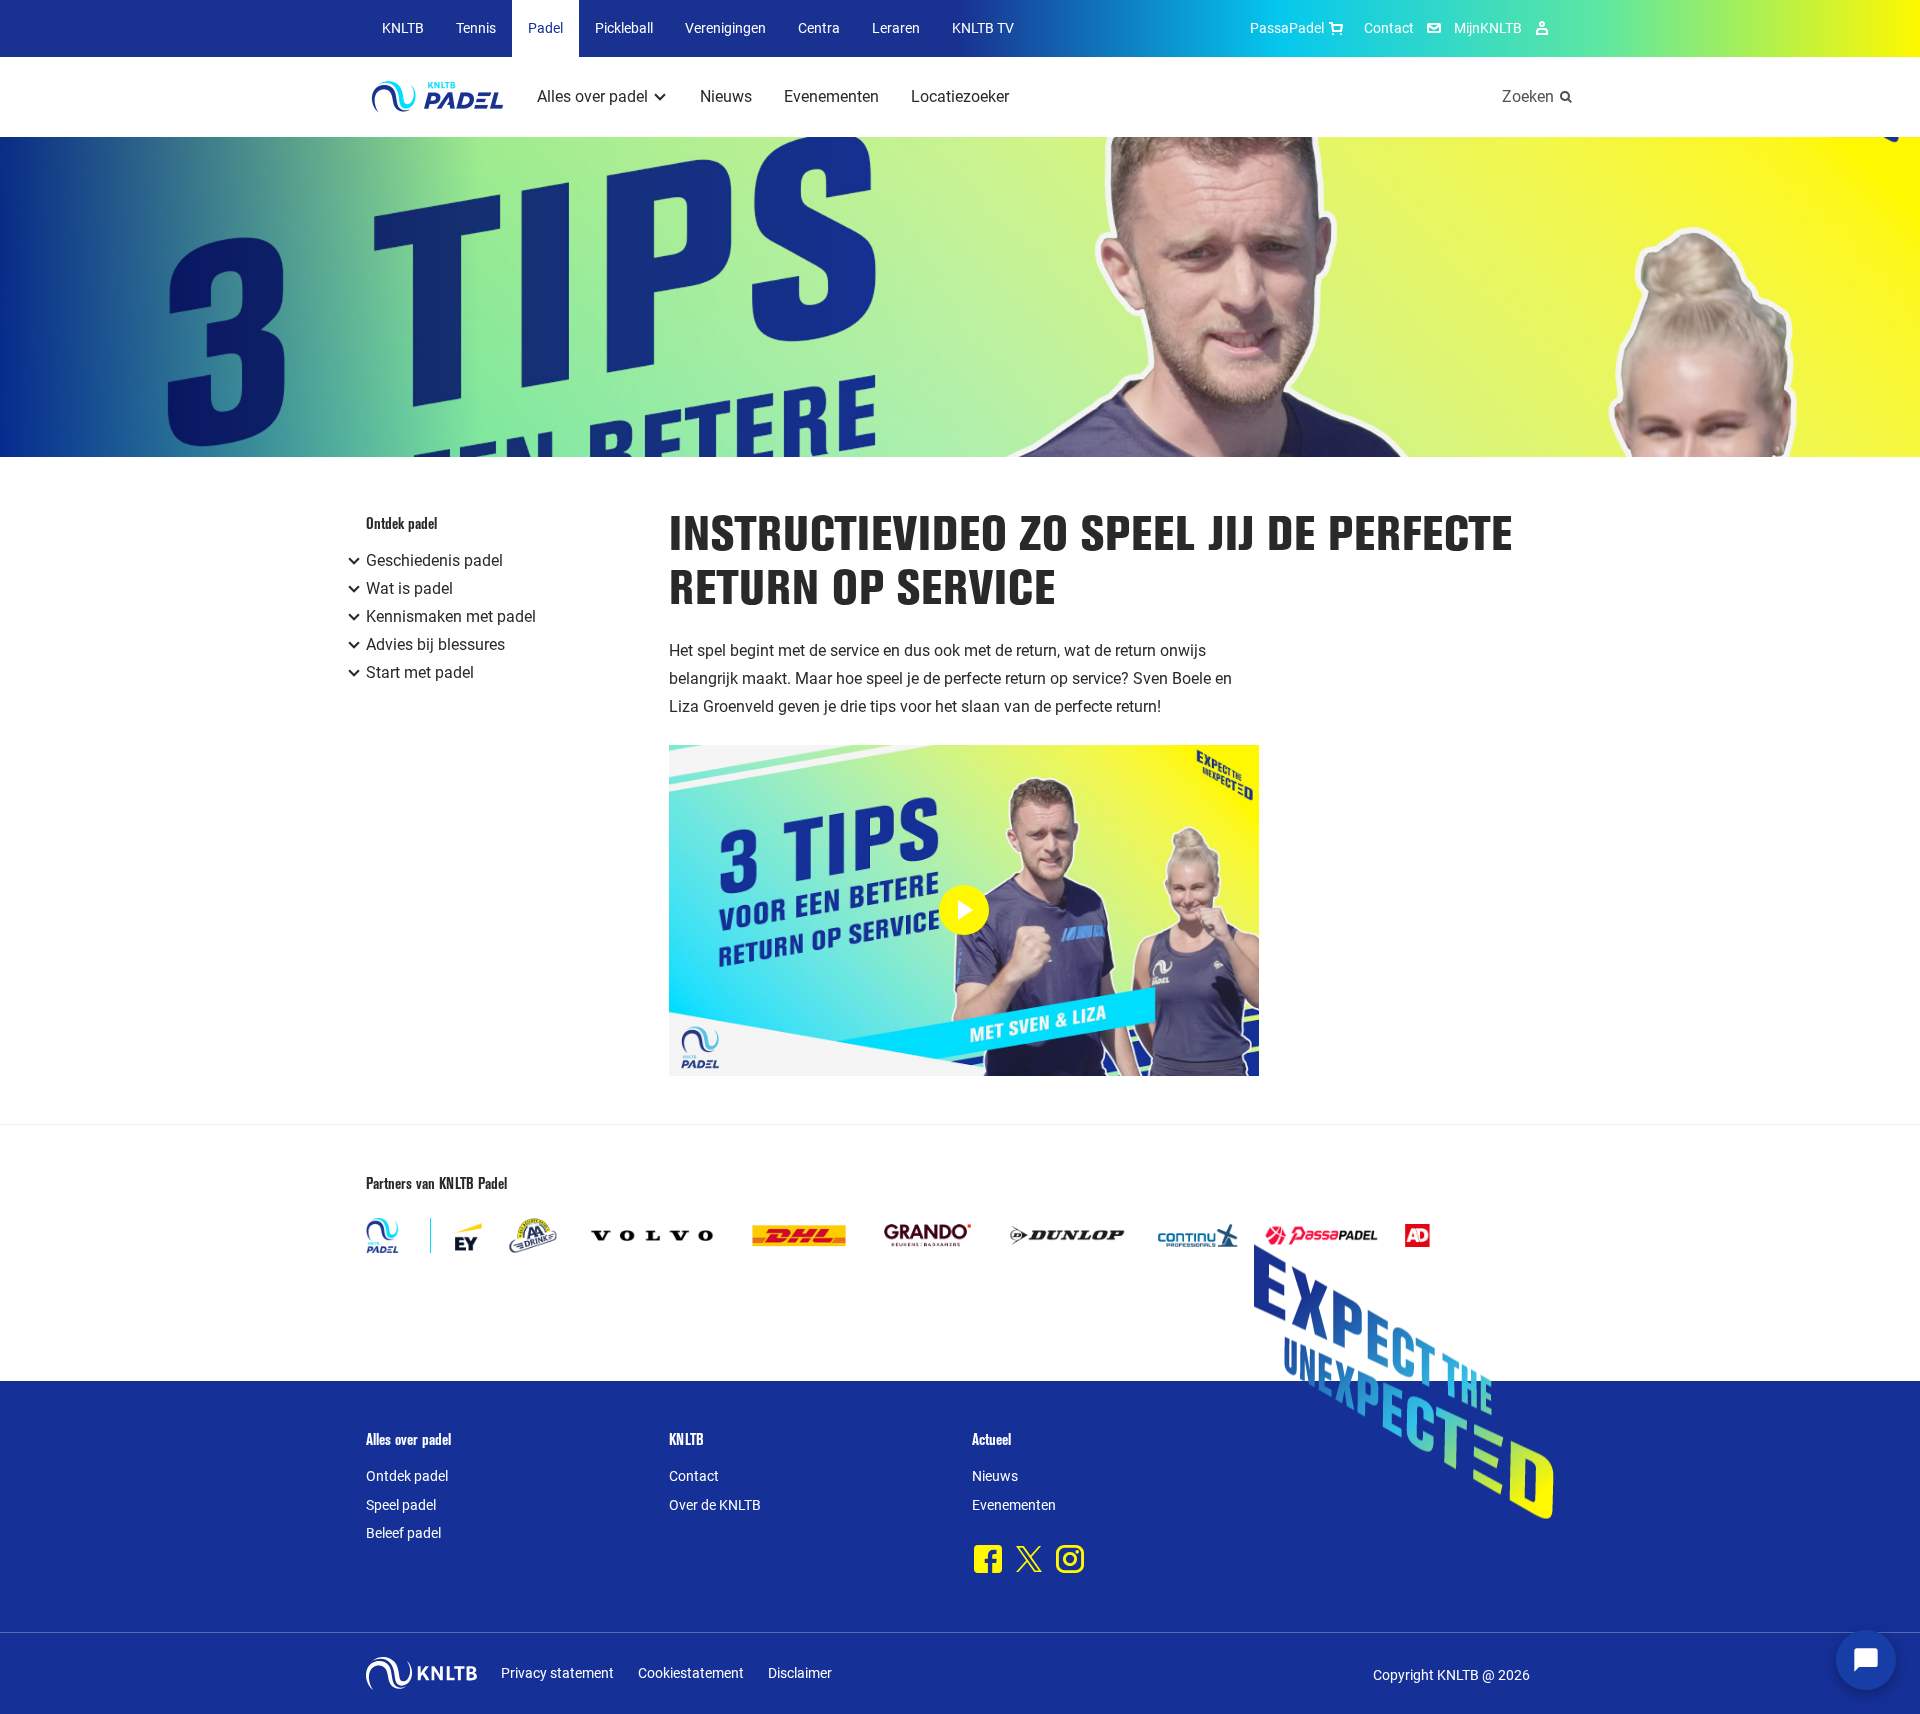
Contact (1389, 28)
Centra (819, 28)
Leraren (896, 28)
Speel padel (401, 1505)
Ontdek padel (407, 1476)
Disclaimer (800, 1673)
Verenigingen (725, 28)
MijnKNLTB (1488, 28)
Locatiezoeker (960, 96)
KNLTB (403, 28)
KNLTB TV (983, 28)
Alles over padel (592, 96)
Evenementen (831, 96)
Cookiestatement (691, 1673)
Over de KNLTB (715, 1505)
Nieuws (726, 96)
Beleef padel (403, 1533)
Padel (545, 28)
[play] (964, 911)
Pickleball (624, 28)
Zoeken (1528, 96)
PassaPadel (1287, 28)
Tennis (476, 28)
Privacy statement (557, 1673)
